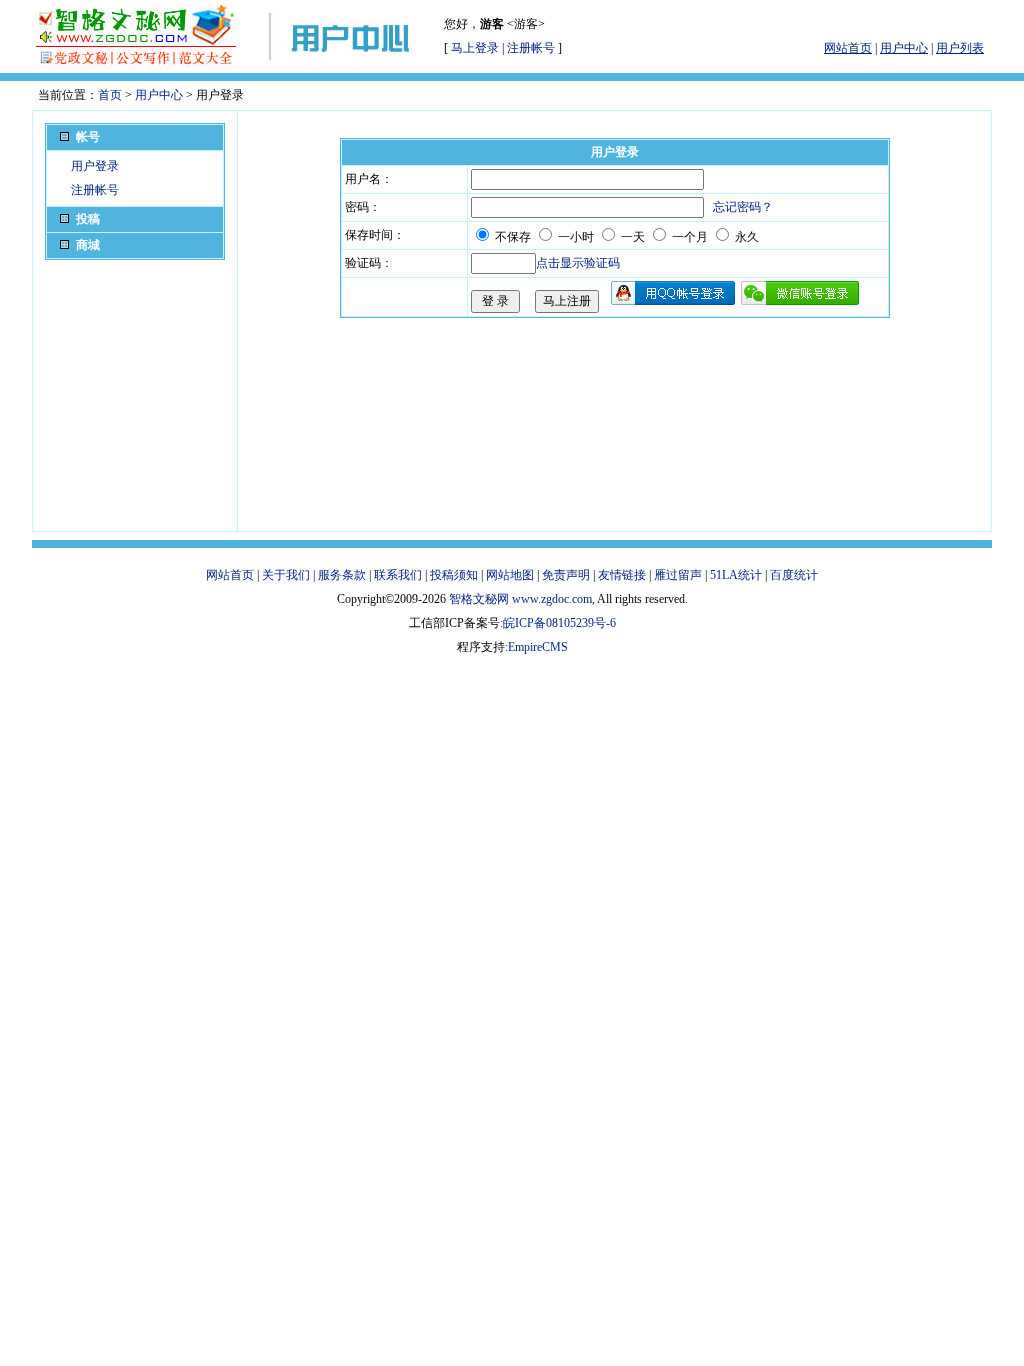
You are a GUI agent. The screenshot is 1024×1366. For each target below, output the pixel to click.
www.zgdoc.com (552, 599)
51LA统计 (736, 575)
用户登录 (95, 166)
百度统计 (794, 575)
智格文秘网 (479, 599)
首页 (110, 95)
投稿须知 (454, 575)
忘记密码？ (743, 207)
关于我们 (286, 575)
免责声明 (566, 575)
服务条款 (342, 575)
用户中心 (159, 95)
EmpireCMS (538, 647)
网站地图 (510, 575)
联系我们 (398, 575)
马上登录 (475, 48)
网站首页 (230, 575)
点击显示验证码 (578, 263)
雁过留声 (678, 575)
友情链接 (622, 575)
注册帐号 (531, 48)
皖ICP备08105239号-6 (559, 623)
